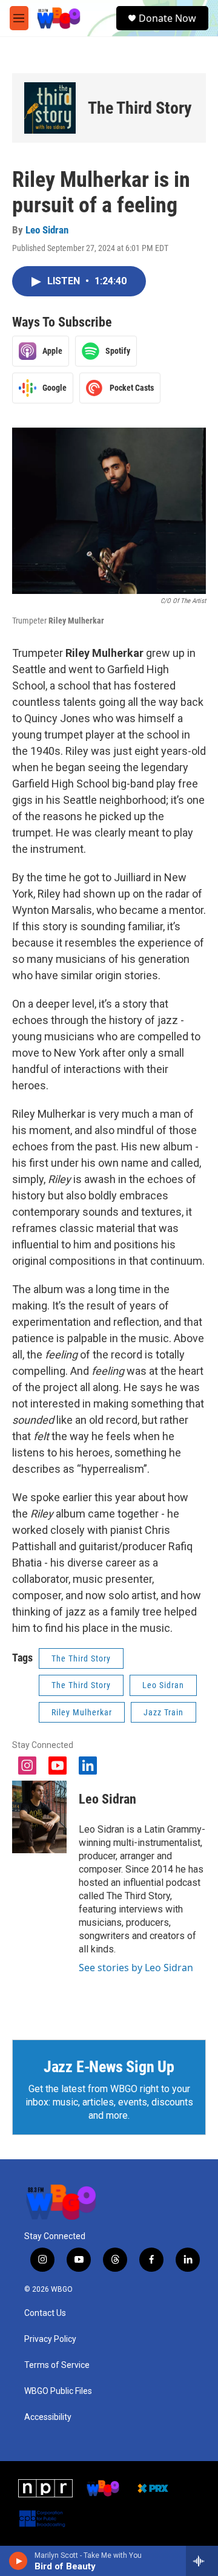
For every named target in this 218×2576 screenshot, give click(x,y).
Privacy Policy (50, 2339)
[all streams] (202, 2561)
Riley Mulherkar (82, 1712)
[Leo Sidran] (39, 1817)
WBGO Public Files (58, 2391)
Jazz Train (163, 1712)
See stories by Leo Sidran (136, 1968)
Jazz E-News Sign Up (109, 2067)
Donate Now (167, 18)
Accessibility (48, 2417)
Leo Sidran (47, 230)
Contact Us (45, 2313)
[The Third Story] (50, 108)
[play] (18, 2561)
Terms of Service (57, 2365)
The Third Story (140, 108)
